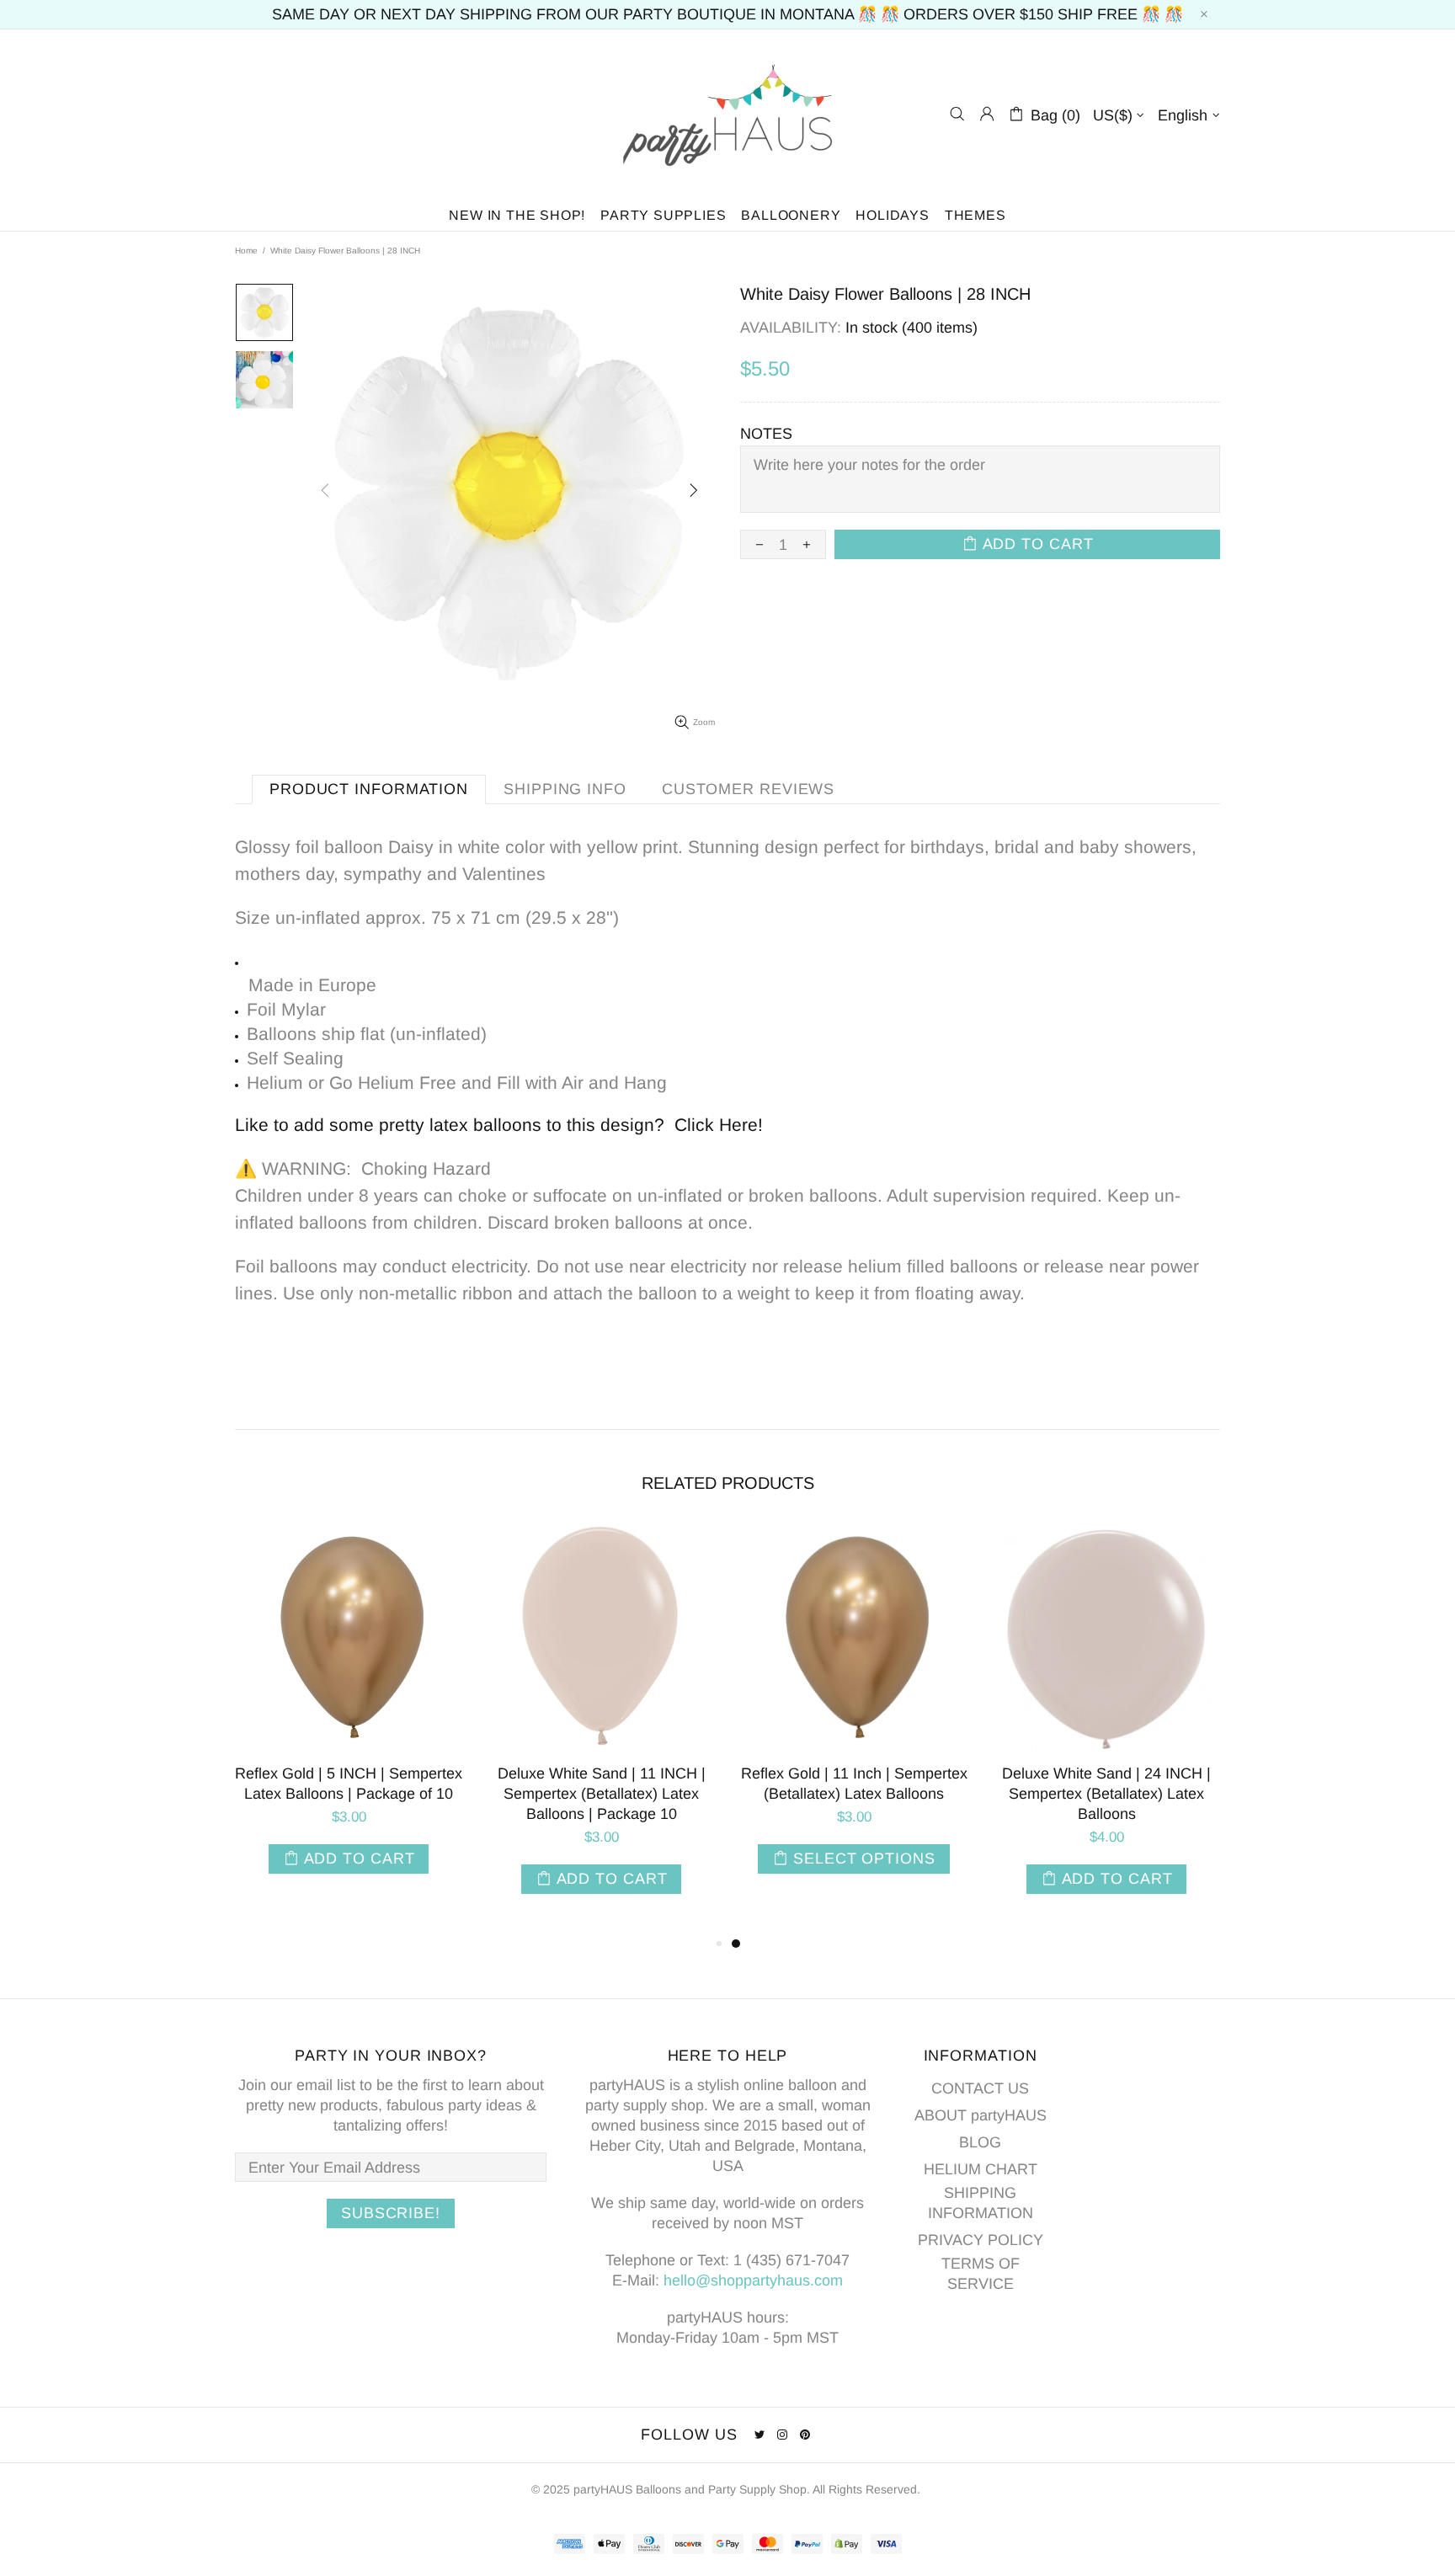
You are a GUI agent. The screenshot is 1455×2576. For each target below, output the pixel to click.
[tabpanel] (854, 1718)
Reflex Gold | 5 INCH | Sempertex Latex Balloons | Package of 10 (349, 1784)
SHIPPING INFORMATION (981, 2203)
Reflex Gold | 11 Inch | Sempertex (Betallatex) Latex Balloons (854, 1784)
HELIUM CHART (981, 2169)
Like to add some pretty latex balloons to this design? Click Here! (499, 1125)
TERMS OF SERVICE (981, 2274)
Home (246, 251)
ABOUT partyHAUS (981, 2115)
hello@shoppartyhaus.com (753, 2280)
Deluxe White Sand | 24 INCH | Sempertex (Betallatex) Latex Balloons (1106, 1794)
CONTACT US (980, 2088)
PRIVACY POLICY (981, 2240)
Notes (766, 434)
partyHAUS (727, 114)
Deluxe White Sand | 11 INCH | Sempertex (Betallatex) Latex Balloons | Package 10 (602, 1794)
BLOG (980, 2142)
